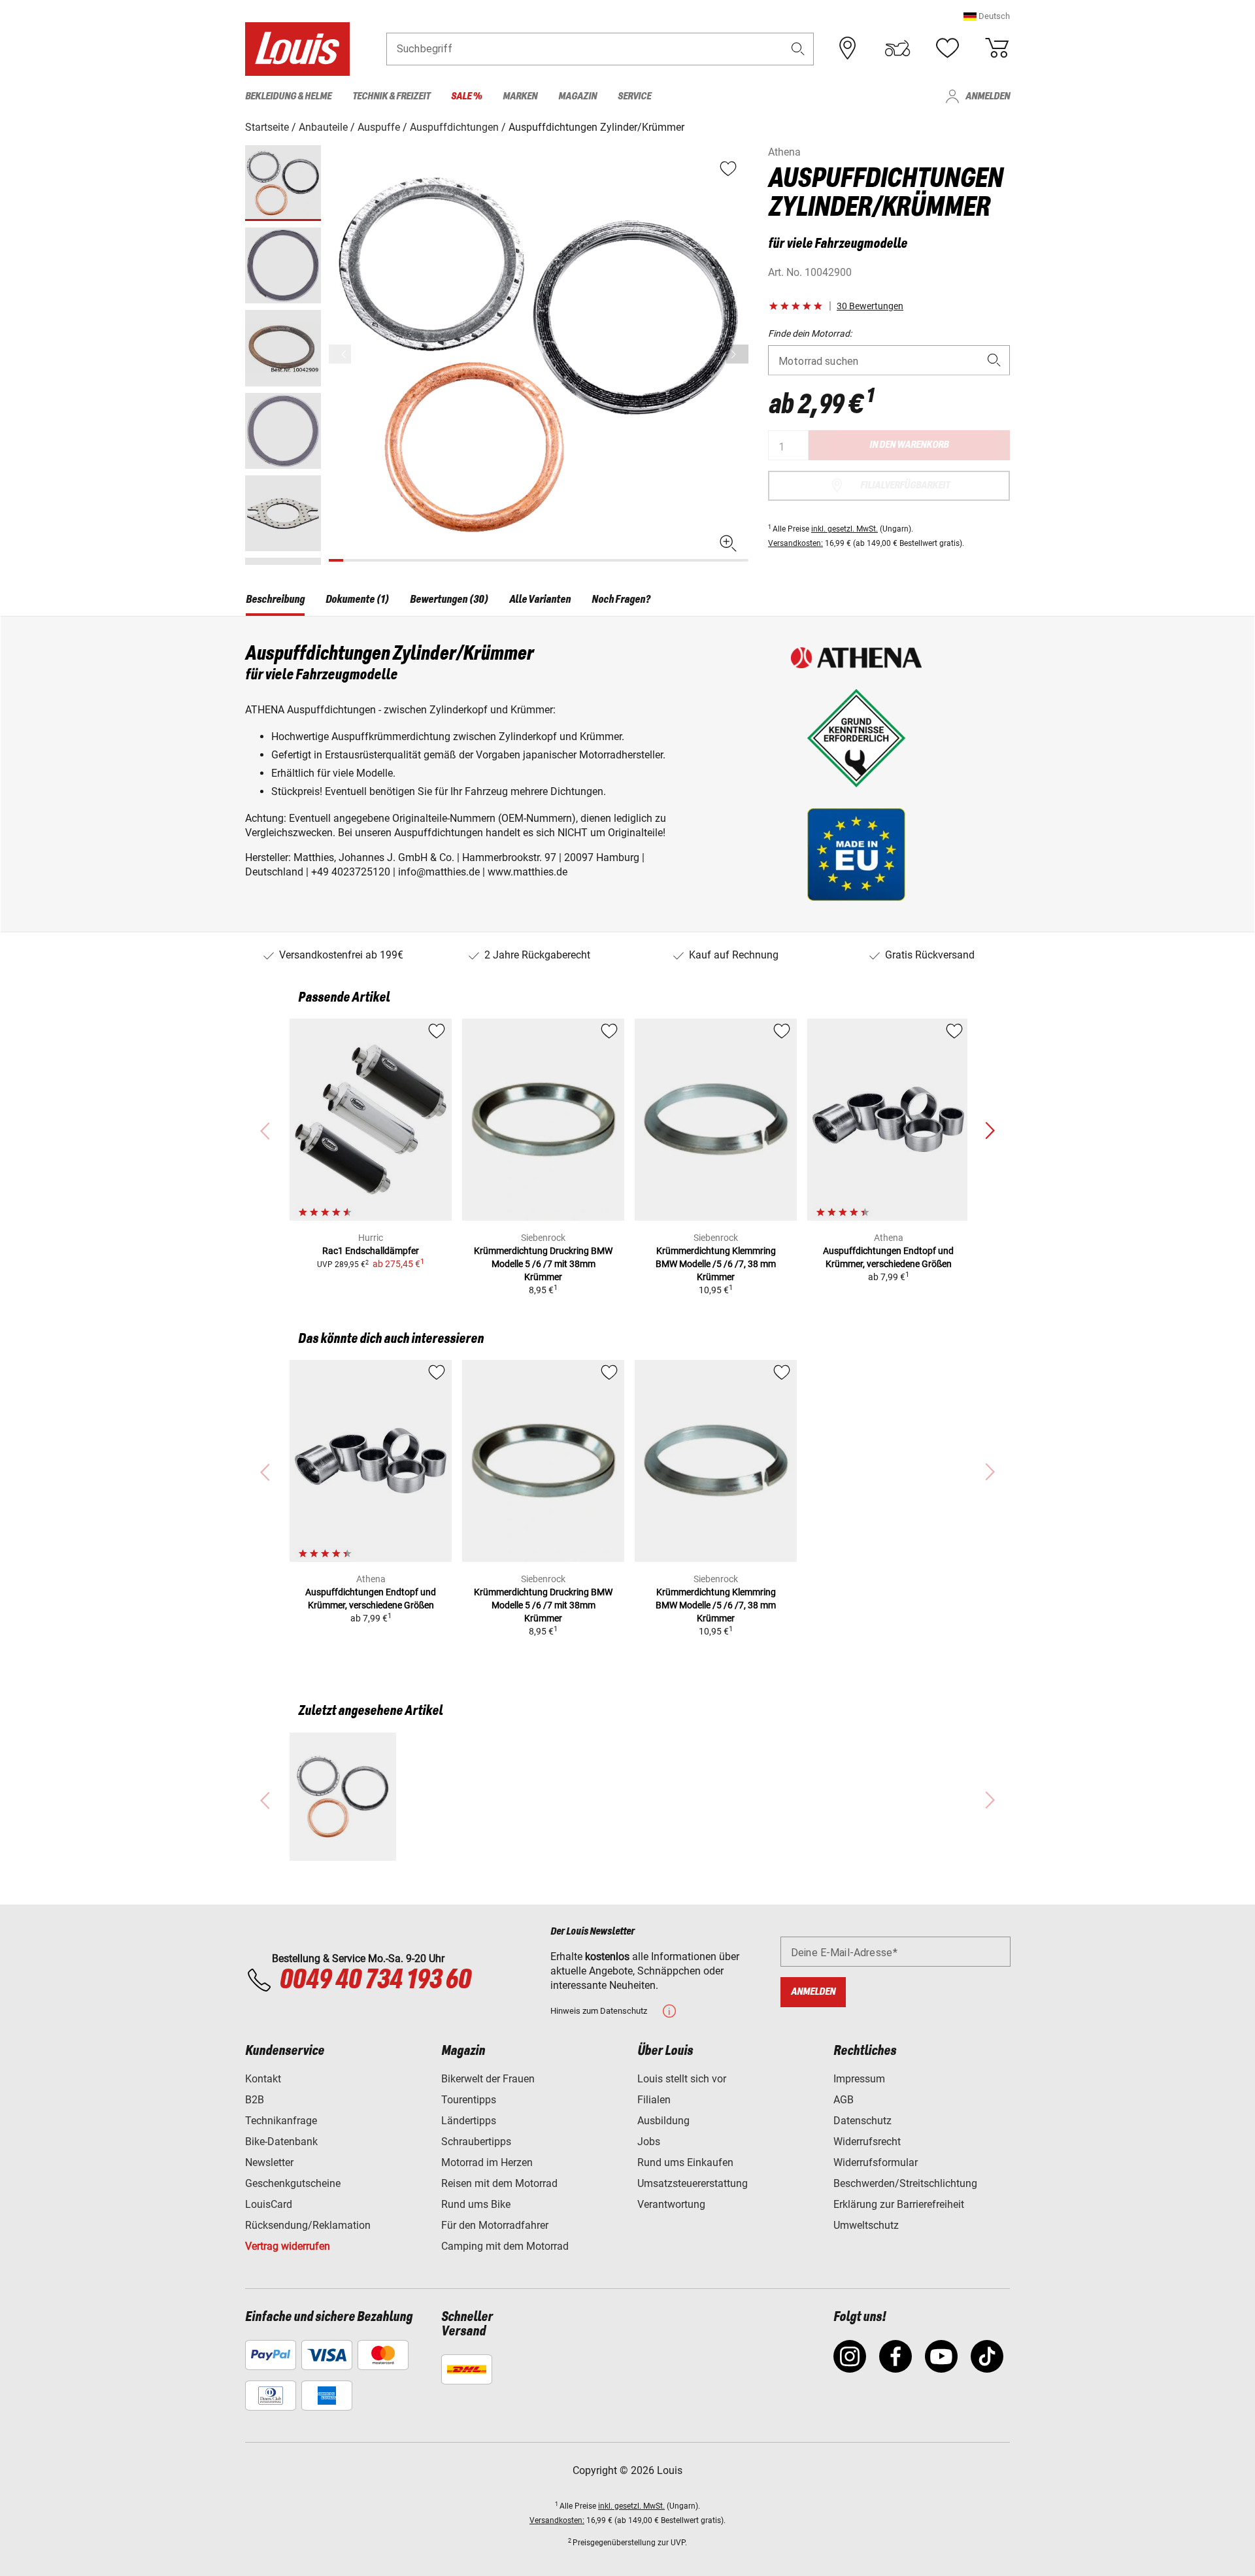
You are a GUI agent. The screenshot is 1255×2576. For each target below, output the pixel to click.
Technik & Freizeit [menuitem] (391, 96)
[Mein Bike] (897, 48)
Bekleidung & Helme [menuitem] (288, 96)
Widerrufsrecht (867, 2142)
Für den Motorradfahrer (495, 2225)
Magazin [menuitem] (577, 96)
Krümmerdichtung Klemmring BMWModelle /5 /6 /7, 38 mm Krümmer (716, 1264)
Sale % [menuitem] (466, 96)
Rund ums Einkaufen (685, 2162)
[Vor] (737, 354)
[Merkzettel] (947, 48)
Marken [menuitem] (520, 96)
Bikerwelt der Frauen (488, 2079)
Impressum (859, 2079)
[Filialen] (848, 48)
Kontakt (263, 2079)
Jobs (649, 2142)
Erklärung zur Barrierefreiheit (899, 2204)
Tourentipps (469, 2100)
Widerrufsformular (876, 2162)
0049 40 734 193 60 (375, 1980)
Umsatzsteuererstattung (693, 2183)
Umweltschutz (866, 2225)
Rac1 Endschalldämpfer (371, 1251)
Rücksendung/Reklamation (308, 2225)
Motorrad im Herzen (487, 2162)
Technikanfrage (281, 2121)
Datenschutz (862, 2121)
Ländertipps (469, 2121)
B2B (255, 2100)
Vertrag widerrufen (288, 2246)
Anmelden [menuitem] (988, 96)
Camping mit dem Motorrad (505, 2246)
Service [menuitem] (634, 96)
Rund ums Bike (476, 2204)
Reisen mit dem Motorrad (499, 2183)
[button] (987, 16)
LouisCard (269, 2204)
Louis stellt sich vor (682, 2079)
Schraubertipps (476, 2142)
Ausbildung (663, 2121)
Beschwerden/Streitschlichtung (905, 2183)
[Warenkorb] (997, 48)
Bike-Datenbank (281, 2142)
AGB (844, 2100)
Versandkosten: (795, 543)
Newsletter (269, 2162)
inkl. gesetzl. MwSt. (845, 529)
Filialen (654, 2100)
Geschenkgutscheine (293, 2183)
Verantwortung (671, 2204)
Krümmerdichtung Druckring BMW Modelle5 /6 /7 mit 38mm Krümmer (543, 1264)
